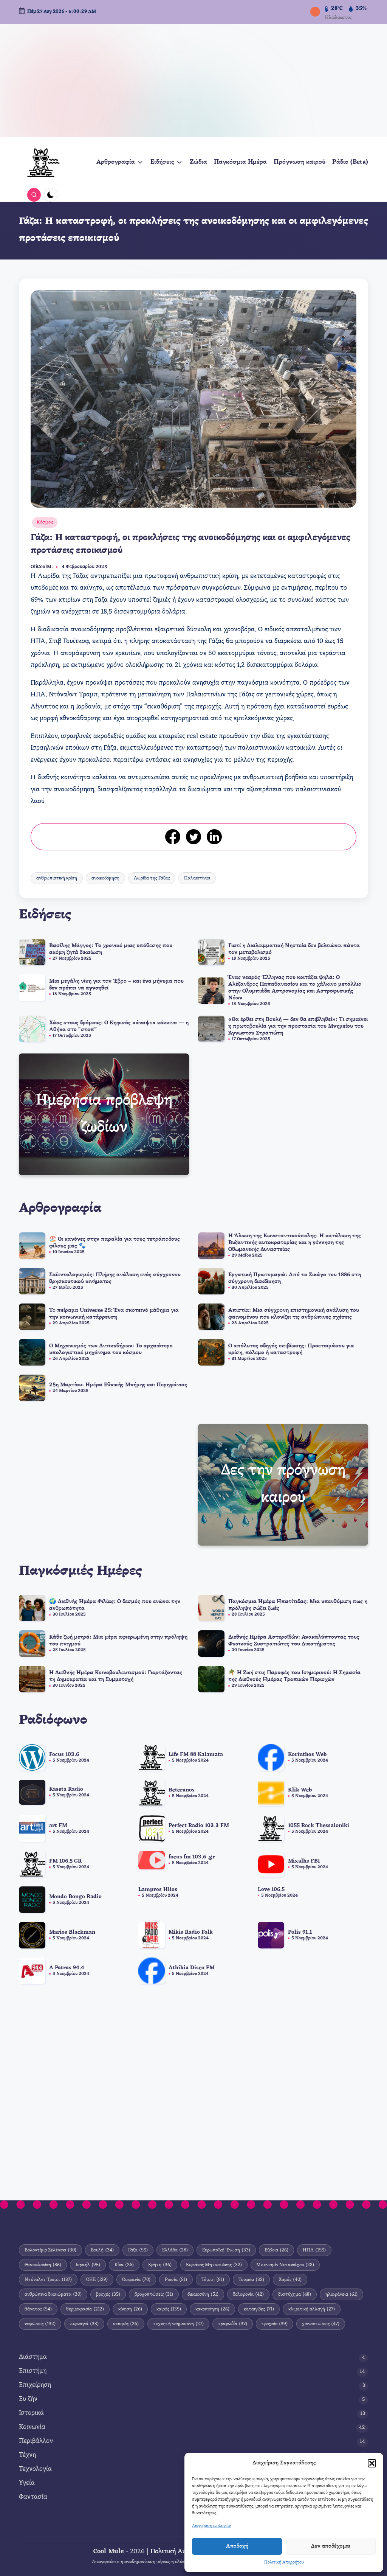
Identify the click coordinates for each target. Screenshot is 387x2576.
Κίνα (124, 2265)
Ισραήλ (88, 2265)
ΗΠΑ (314, 2250)
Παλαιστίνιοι (197, 878)
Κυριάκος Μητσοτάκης (214, 2265)
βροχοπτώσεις (154, 2294)
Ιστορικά (31, 2413)
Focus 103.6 (64, 1755)
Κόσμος (45, 522)
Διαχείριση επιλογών (211, 2526)
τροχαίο (275, 2324)
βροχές (108, 2294)
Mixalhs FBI (304, 1861)
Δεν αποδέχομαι (331, 2546)
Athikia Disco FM (192, 1968)
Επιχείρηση (35, 2385)
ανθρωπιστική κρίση (57, 878)
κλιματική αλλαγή (312, 2309)
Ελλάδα (175, 2250)
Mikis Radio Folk (191, 1932)
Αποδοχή (237, 2546)
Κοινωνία (32, 2427)
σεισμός (126, 2324)
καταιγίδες (259, 2309)
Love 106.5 (271, 1890)
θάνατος (38, 2309)
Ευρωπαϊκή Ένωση (226, 2250)
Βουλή (102, 2250)
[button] (372, 2463)
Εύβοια (276, 2250)
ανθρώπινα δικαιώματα (53, 2294)
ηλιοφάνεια (341, 2294)
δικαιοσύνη (203, 2294)
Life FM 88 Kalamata (196, 1755)
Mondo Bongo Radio (75, 1897)
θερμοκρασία (85, 2309)
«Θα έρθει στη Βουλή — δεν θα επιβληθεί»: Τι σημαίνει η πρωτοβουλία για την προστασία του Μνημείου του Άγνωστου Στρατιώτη (298, 1026)
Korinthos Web (307, 1755)
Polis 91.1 (300, 1932)
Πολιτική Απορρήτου (284, 2562)
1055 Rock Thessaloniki (319, 1826)
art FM (58, 1826)
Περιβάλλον (36, 2441)
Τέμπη (213, 2280)
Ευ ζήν (28, 2399)
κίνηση (130, 2309)
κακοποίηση (212, 2309)
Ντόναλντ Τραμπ (48, 2280)
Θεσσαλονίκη (43, 2265)
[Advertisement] (193, 81)
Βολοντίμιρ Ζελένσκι (50, 2250)
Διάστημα (33, 2357)
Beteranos (182, 1790)
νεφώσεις (40, 2324)
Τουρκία (251, 2280)
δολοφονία (248, 2294)
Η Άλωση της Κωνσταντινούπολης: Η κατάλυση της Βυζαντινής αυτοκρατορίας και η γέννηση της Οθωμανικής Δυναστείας (295, 1243)
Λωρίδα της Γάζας (152, 878)
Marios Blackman (72, 1932)
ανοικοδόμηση (105, 878)
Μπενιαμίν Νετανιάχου (285, 2265)
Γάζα (138, 2250)
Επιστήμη (33, 2371)
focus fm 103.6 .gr (192, 1857)
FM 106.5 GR (65, 1861)
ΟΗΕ (97, 2280)
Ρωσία (176, 2280)
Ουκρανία (136, 2280)
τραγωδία (233, 2324)
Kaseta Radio (66, 1789)
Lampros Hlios (158, 1890)
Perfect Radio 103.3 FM (199, 1826)
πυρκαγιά (84, 2324)
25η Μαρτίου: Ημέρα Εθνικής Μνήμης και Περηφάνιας (118, 1385)
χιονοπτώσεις (321, 2324)
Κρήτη (160, 2265)
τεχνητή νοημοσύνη (178, 2324)
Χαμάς (290, 2280)
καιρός (169, 2309)
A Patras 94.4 (67, 1968)
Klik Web (300, 1790)
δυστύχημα (295, 2294)
